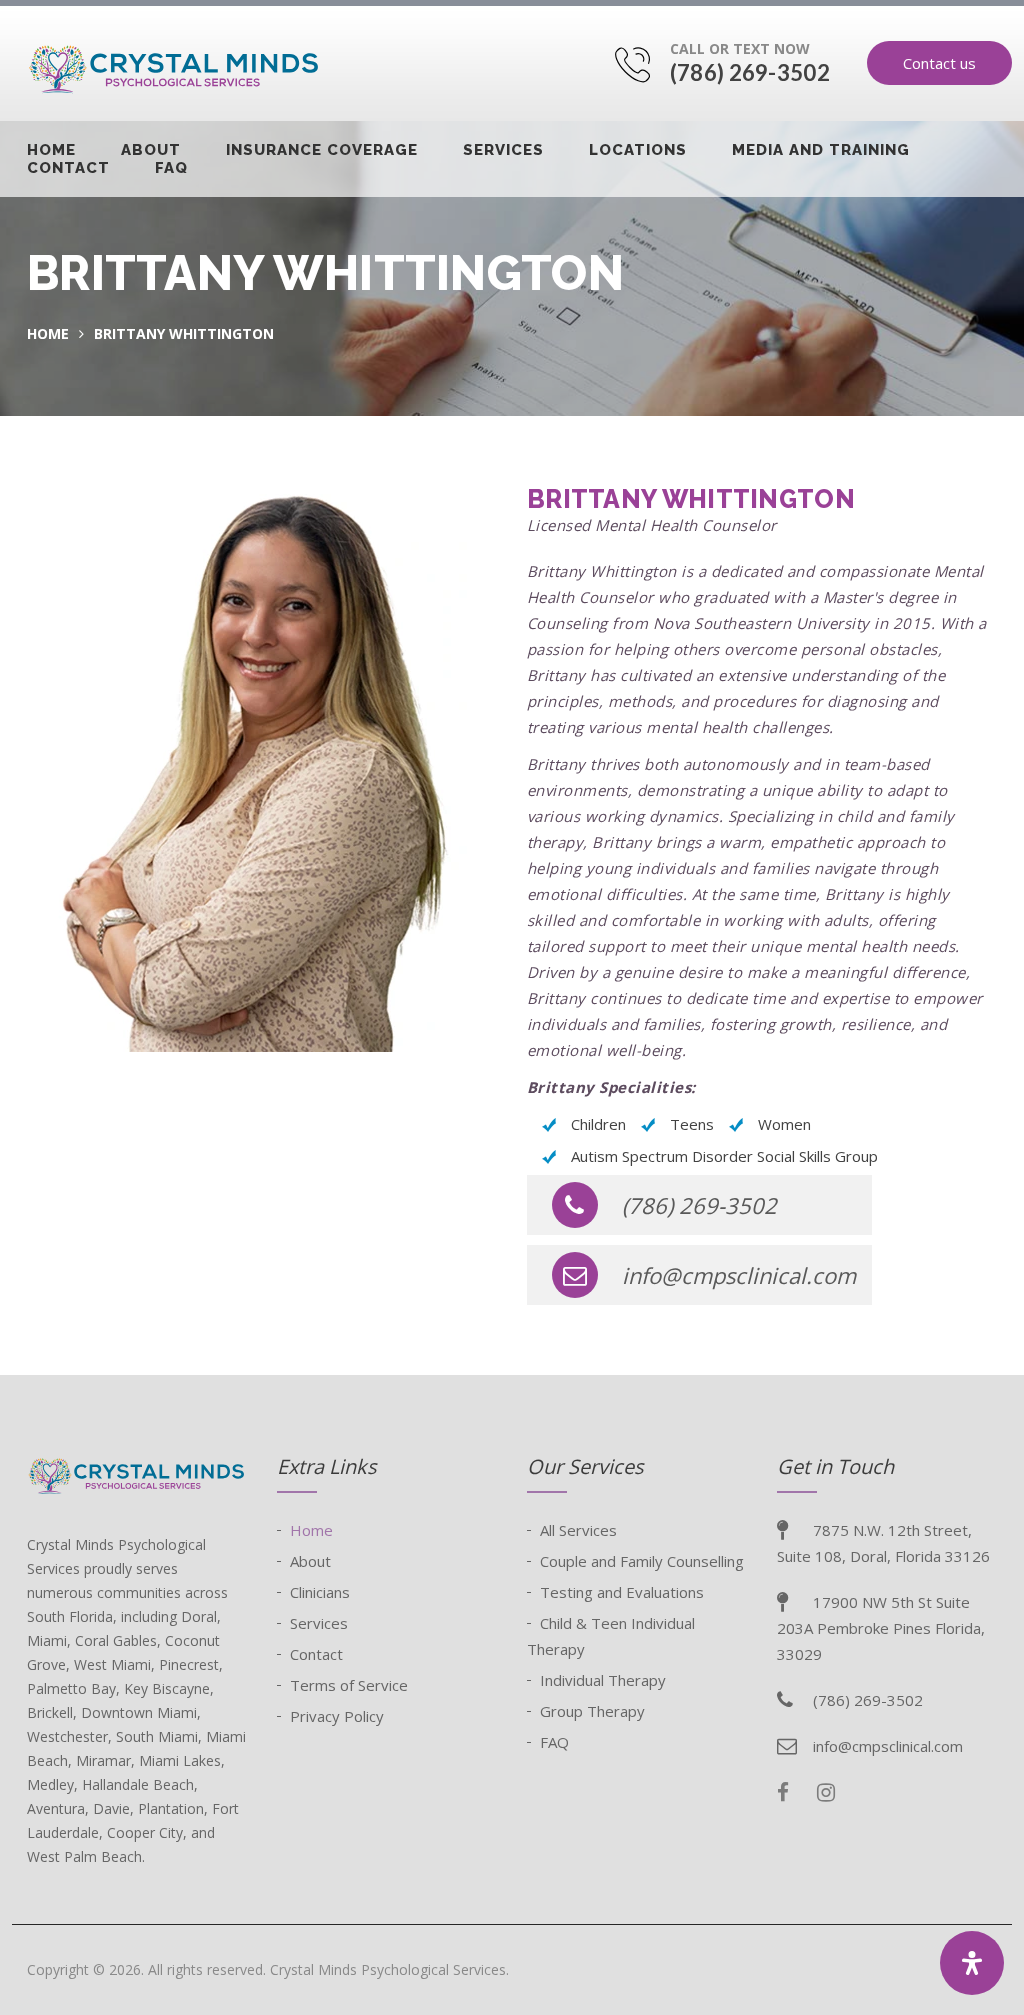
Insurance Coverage (322, 150)
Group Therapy (592, 1711)
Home (51, 150)
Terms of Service (349, 1685)
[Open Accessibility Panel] (972, 1963)
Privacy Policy (337, 1716)
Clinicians (320, 1592)
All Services (578, 1530)
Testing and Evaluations (622, 1592)
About (151, 150)
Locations (638, 150)
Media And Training (821, 150)
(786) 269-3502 (750, 72)
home (48, 333)
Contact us (939, 63)
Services (503, 150)
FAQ (171, 168)
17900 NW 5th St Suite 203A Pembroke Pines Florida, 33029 (881, 1628)
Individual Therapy (603, 1680)
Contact (68, 168)
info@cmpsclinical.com (739, 1275)
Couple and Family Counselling (642, 1561)
